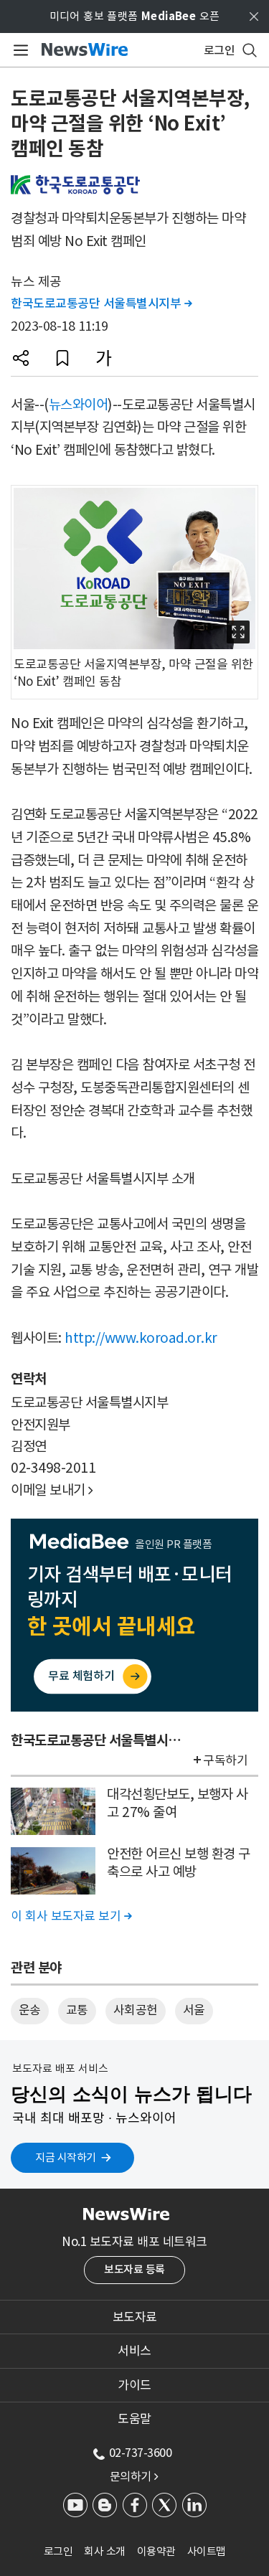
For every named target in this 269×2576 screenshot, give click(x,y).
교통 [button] (77, 2010)
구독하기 (225, 1760)
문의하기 (134, 2476)
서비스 (134, 2351)
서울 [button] (194, 2010)
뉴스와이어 (79, 405)
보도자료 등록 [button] (134, 2269)
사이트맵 (207, 2551)
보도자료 (135, 2317)
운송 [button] (30, 2010)
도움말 (134, 2419)
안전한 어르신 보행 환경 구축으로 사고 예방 (179, 1863)
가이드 (134, 2385)
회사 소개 (105, 2551)
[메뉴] (18, 50)
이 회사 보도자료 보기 (71, 1916)
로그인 (58, 2551)
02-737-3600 (141, 2453)
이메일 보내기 (52, 1490)
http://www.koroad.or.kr (141, 1338)
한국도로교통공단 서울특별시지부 (101, 303)
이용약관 (156, 2551)
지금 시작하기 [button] (66, 2157)
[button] (21, 358)
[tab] (134, 2317)
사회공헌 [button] (136, 2010)
